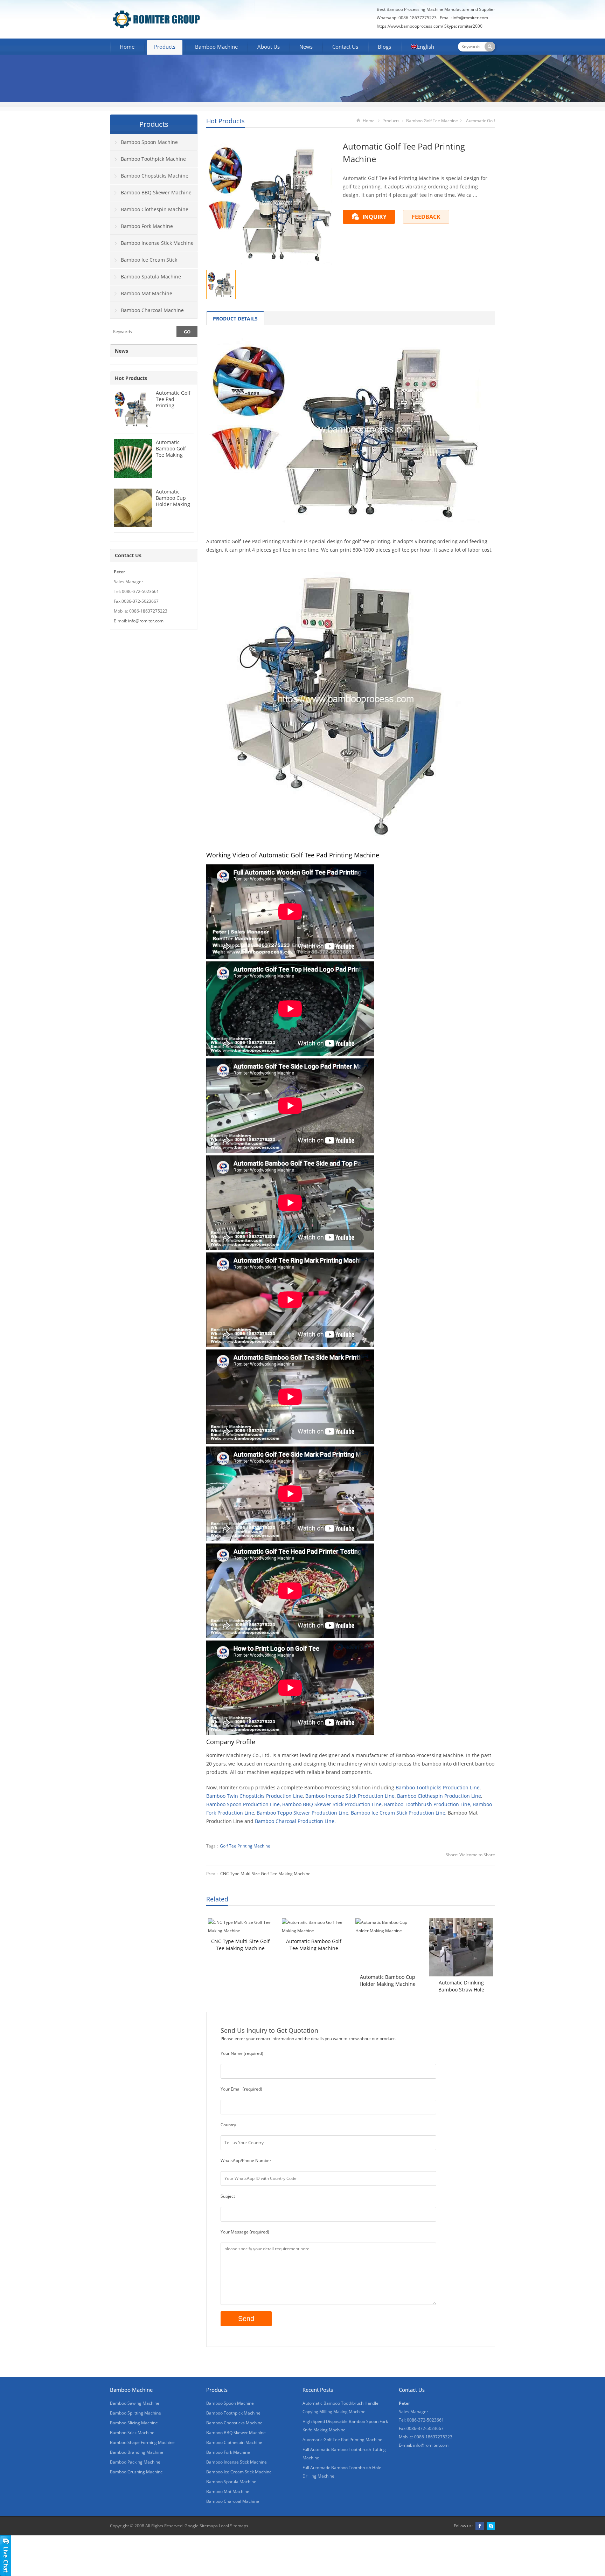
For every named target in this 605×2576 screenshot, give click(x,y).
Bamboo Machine (216, 47)
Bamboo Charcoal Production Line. (295, 1821)
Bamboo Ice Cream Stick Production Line (398, 1813)
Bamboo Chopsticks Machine (155, 176)
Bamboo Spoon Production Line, (244, 1804)
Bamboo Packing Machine (135, 2462)
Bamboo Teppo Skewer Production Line (302, 1813)
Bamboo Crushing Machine (136, 2472)
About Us (269, 47)
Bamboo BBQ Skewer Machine (156, 192)
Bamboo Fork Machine (147, 226)
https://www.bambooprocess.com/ (411, 26)
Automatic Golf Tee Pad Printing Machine (173, 402)
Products (165, 47)
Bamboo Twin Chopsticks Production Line (255, 1796)
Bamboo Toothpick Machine (153, 159)
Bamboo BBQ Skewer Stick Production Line (332, 1804)
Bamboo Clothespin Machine (155, 209)
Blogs (384, 47)
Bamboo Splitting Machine (135, 2413)
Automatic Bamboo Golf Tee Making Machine (314, 1945)
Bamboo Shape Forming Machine (142, 2442)
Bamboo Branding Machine (137, 2452)
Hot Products (225, 121)
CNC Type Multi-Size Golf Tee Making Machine (265, 1874)
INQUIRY (374, 217)
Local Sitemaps (234, 2526)
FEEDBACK (426, 217)
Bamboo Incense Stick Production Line (350, 1796)
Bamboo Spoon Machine (149, 142)
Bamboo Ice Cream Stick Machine (144, 262)
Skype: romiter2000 (463, 26)
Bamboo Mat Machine (147, 293)
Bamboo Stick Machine (132, 2433)
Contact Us (345, 47)
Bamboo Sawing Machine (135, 2403)
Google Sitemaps (201, 2526)
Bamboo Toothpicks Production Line (438, 1787)
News (306, 47)
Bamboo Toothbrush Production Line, (428, 1804)
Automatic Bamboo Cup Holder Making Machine (388, 1980)
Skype (491, 2526)
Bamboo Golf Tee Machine (432, 121)
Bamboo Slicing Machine (134, 2423)
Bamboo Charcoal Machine (152, 310)
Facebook (480, 2526)
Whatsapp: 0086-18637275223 (407, 18)
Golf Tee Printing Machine (245, 1846)
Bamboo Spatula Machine (151, 277)
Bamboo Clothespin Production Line (439, 1796)
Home (127, 47)
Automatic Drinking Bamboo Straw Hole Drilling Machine (461, 1986)
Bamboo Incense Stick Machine (157, 243)
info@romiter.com (470, 18)
